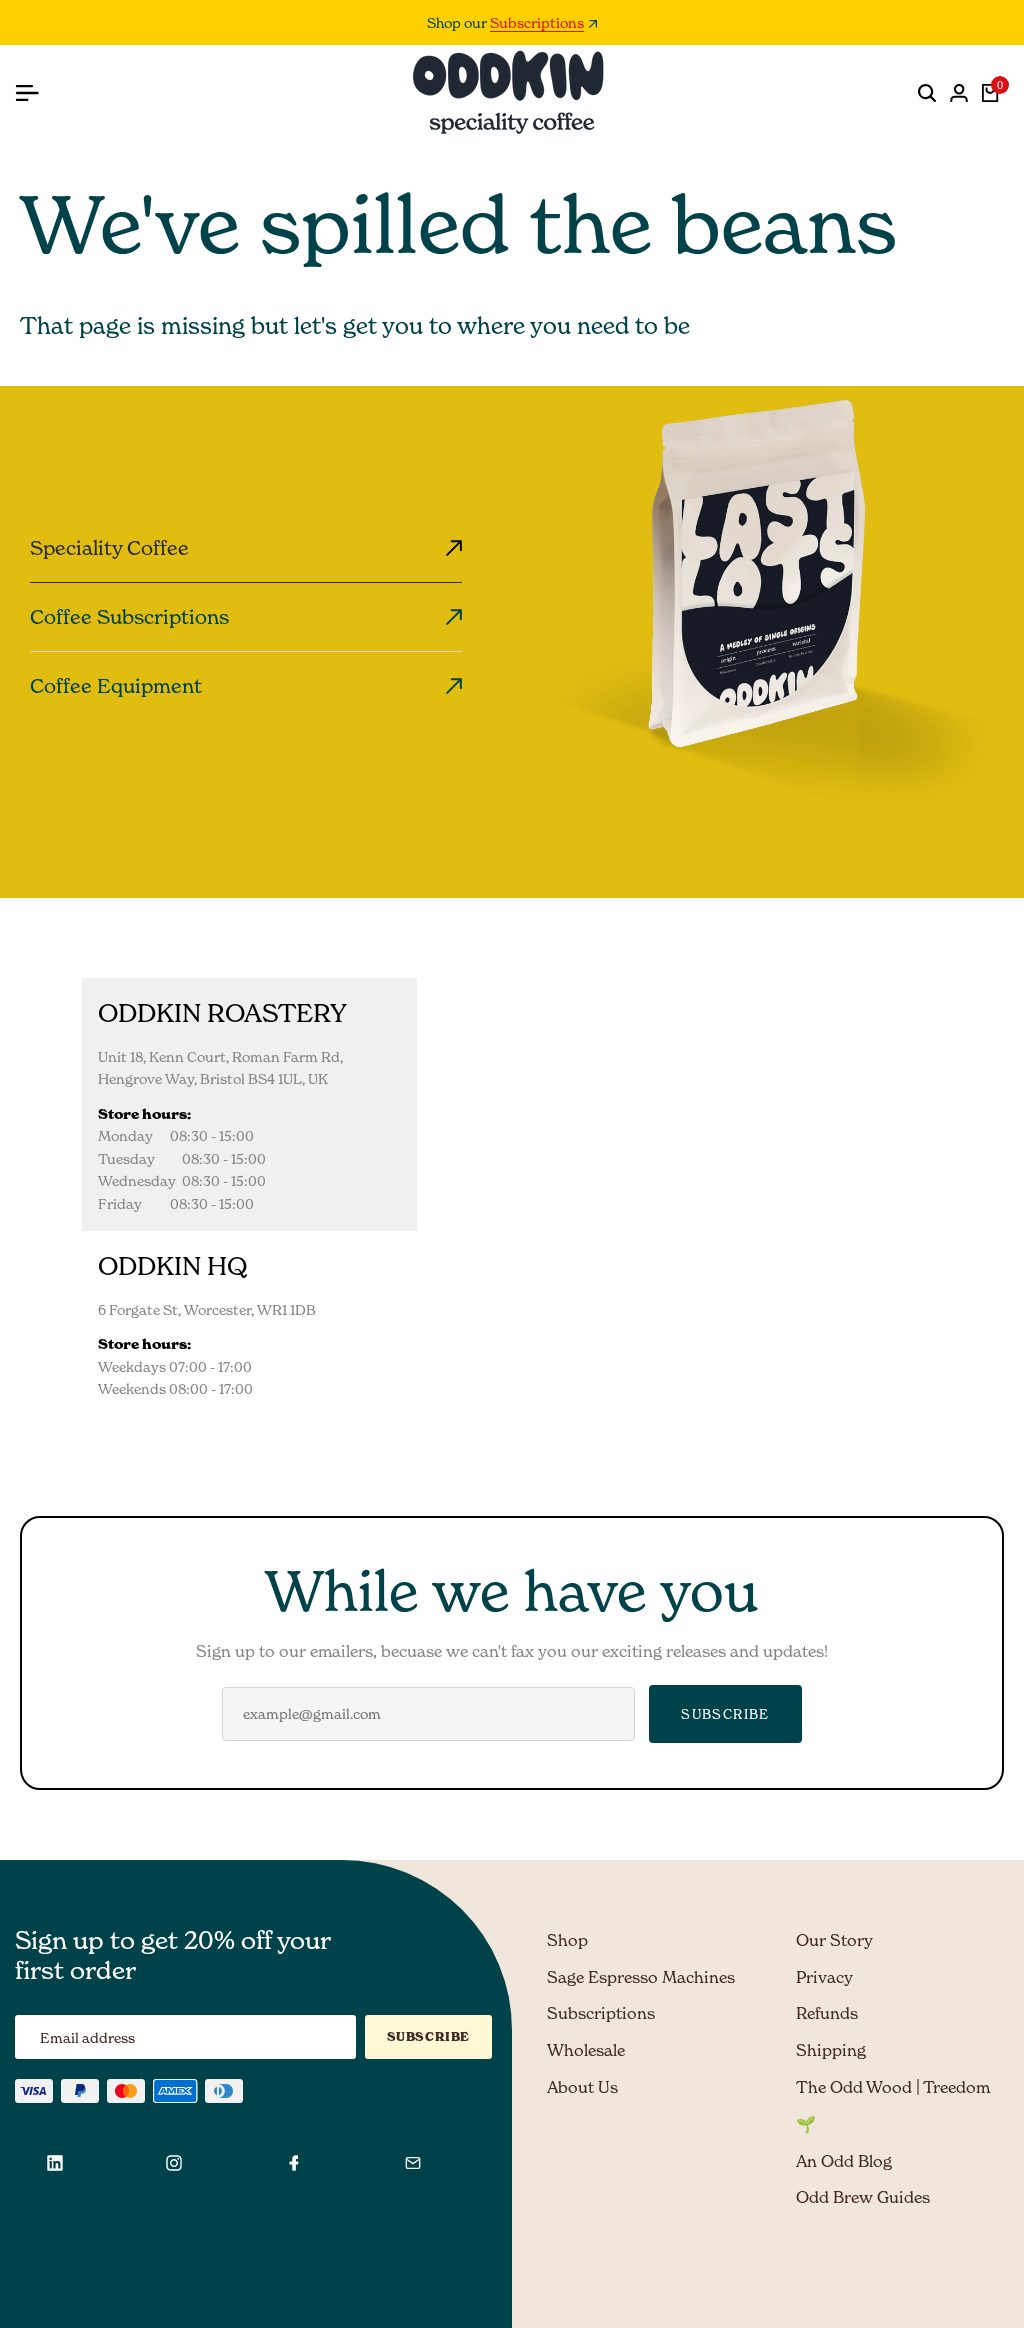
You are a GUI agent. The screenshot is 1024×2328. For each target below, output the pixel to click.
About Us (582, 2087)
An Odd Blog (844, 2161)
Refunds (827, 2013)
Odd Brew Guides (863, 2197)
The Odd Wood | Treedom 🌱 (893, 2105)
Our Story (834, 1940)
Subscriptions (537, 23)
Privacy (824, 1977)
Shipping (831, 2050)
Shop (567, 1940)
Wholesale (586, 2050)
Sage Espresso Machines (641, 1977)
